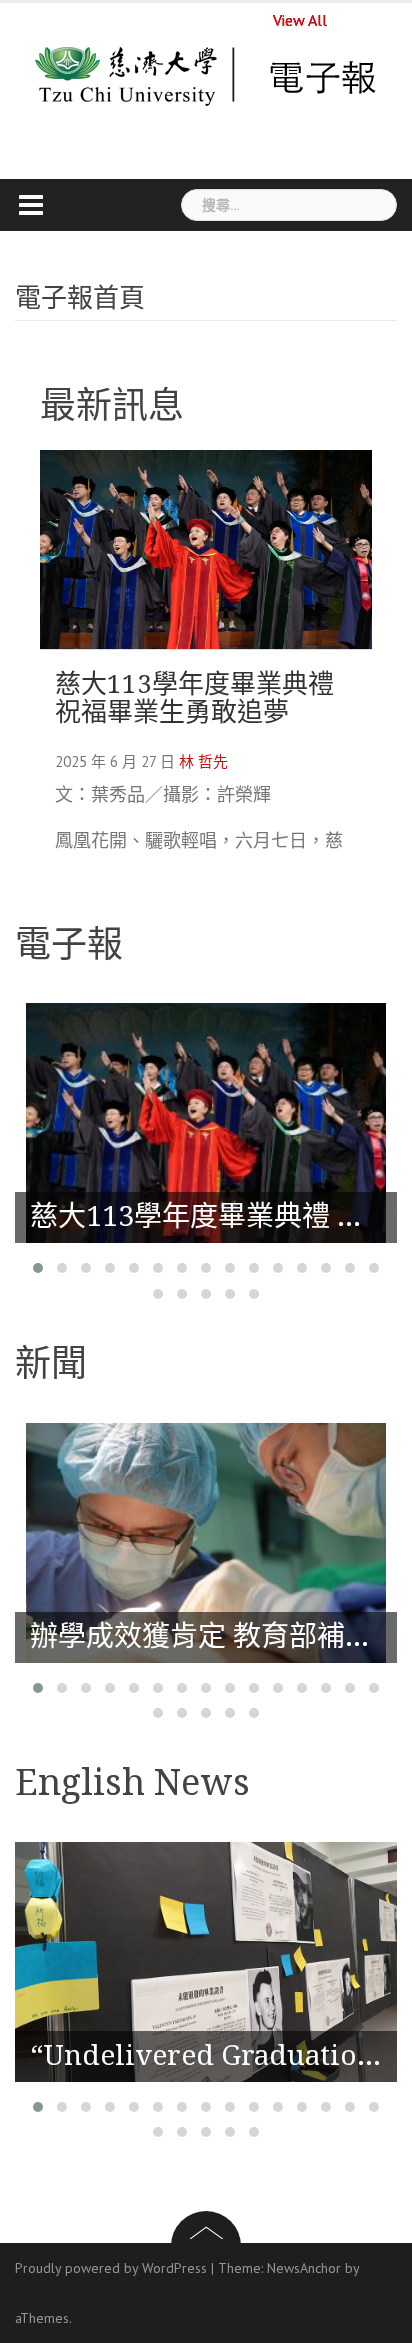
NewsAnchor (304, 2268)
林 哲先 (203, 761)
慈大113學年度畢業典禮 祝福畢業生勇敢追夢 (194, 698)
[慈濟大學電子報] (206, 74)
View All (300, 20)
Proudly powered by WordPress (111, 2268)
